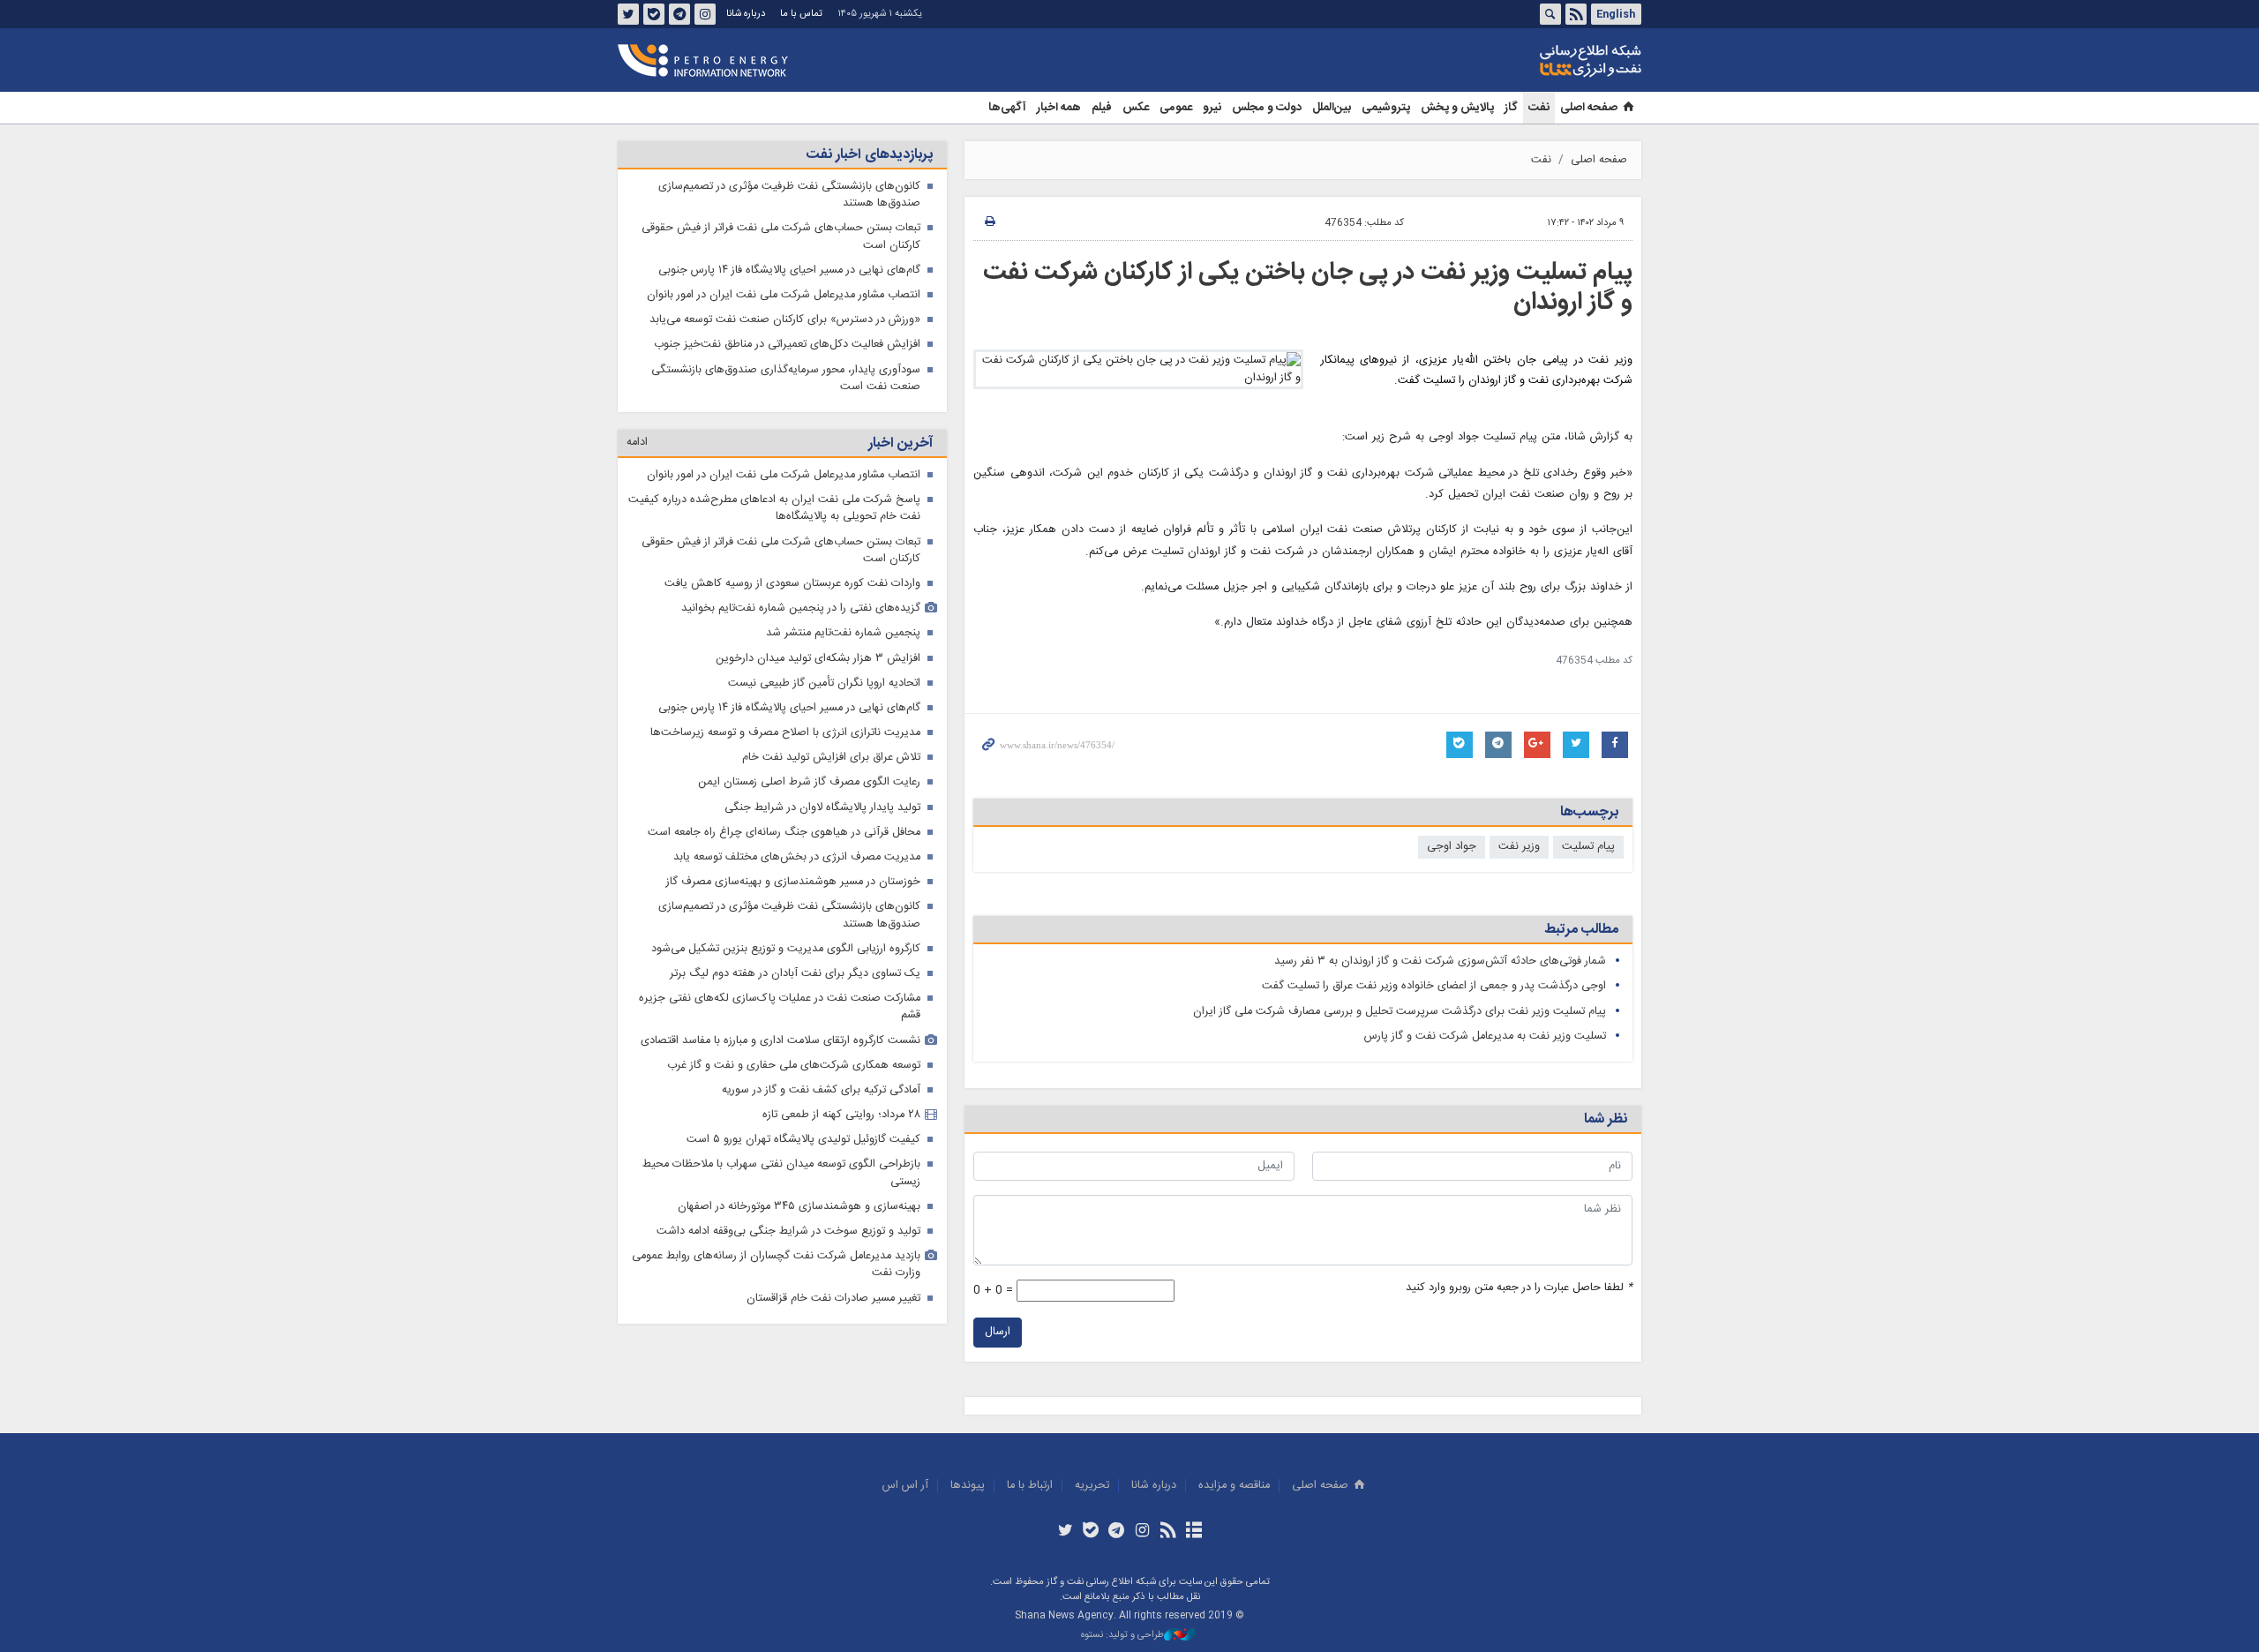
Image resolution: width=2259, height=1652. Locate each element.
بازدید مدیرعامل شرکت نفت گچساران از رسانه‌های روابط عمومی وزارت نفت (776, 1265)
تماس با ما (801, 14)
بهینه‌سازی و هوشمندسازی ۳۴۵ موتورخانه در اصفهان (799, 1207)
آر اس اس (905, 1486)
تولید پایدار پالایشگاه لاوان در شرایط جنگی (822, 808)
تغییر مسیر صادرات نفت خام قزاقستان (833, 1299)
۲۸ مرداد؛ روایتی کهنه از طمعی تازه (841, 1115)
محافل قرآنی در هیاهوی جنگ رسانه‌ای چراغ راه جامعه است (784, 833)
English (1616, 14)
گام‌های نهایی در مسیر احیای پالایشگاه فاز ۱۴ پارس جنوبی (789, 270)
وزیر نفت (1519, 847)
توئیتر (628, 14)
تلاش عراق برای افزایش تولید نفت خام (831, 758)
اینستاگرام (705, 14)
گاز (1511, 108)
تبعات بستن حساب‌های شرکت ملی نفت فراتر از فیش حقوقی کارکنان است (781, 237)
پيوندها (968, 1486)
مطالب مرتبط (1581, 930)
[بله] (1091, 1532)
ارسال (998, 1332)
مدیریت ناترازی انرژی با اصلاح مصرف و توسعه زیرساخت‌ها (785, 733)
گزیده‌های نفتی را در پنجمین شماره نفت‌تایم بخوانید (801, 608)
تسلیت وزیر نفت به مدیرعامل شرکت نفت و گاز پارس (1485, 1036)
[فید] (1168, 1532)
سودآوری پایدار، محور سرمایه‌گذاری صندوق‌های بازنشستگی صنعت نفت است (786, 379)
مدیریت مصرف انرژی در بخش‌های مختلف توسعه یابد (797, 857)
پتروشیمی (1386, 108)
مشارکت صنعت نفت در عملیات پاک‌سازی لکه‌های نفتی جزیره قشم (780, 1007)
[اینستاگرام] (1142, 1532)
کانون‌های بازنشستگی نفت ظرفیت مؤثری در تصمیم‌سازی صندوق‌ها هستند (789, 195)
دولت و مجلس (1267, 108)
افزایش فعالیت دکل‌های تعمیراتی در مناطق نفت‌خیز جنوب (787, 345)
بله (654, 14)
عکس (1136, 108)
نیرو (1212, 108)
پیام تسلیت (1588, 847)
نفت (1539, 108)
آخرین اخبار (901, 443)
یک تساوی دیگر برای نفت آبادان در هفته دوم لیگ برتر (795, 974)
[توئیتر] (1065, 1532)
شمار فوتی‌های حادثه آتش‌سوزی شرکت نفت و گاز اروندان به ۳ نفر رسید (1440, 961)
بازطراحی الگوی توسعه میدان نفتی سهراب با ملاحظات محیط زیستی (781, 1173)
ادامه (637, 443)
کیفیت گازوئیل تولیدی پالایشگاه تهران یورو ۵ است (803, 1140)
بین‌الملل (1332, 108)
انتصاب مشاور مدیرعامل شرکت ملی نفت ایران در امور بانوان (784, 295)
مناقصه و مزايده (1234, 1486)
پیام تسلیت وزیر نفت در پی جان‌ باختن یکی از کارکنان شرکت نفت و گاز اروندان (1308, 288)
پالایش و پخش (1457, 108)
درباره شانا (746, 14)
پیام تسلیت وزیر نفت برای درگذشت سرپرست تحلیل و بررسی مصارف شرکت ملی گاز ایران (1400, 1012)
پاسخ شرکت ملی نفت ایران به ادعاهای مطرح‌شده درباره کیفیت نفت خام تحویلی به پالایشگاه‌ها (774, 508)
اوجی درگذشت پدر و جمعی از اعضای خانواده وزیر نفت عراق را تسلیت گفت (1434, 986)
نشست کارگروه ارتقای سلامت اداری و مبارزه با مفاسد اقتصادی (781, 1041)
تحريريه (1092, 1486)
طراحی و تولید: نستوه (1122, 1636)
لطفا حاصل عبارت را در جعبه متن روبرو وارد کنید (1519, 1288)
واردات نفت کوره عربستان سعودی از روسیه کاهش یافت (792, 584)
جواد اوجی (1452, 847)
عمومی (1176, 108)
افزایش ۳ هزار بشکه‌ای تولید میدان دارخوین (818, 659)
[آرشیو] (1193, 1532)
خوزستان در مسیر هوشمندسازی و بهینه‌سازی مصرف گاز (793, 882)
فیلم (1102, 108)
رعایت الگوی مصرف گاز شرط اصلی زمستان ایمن (809, 782)
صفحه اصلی (1589, 108)
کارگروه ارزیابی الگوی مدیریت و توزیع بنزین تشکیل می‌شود (786, 949)
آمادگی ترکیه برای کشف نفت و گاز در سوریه (821, 1090)
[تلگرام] (1117, 1532)
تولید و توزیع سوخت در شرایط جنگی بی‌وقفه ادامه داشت (788, 1231)
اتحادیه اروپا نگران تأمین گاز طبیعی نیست (824, 683)
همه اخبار (1059, 108)
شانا (1530, 61)
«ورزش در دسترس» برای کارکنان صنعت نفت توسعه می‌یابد (785, 320)
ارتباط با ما (1030, 1486)
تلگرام (679, 14)
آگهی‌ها (1007, 108)
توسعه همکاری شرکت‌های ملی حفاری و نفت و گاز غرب (794, 1066)
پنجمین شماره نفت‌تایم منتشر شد (843, 633)
